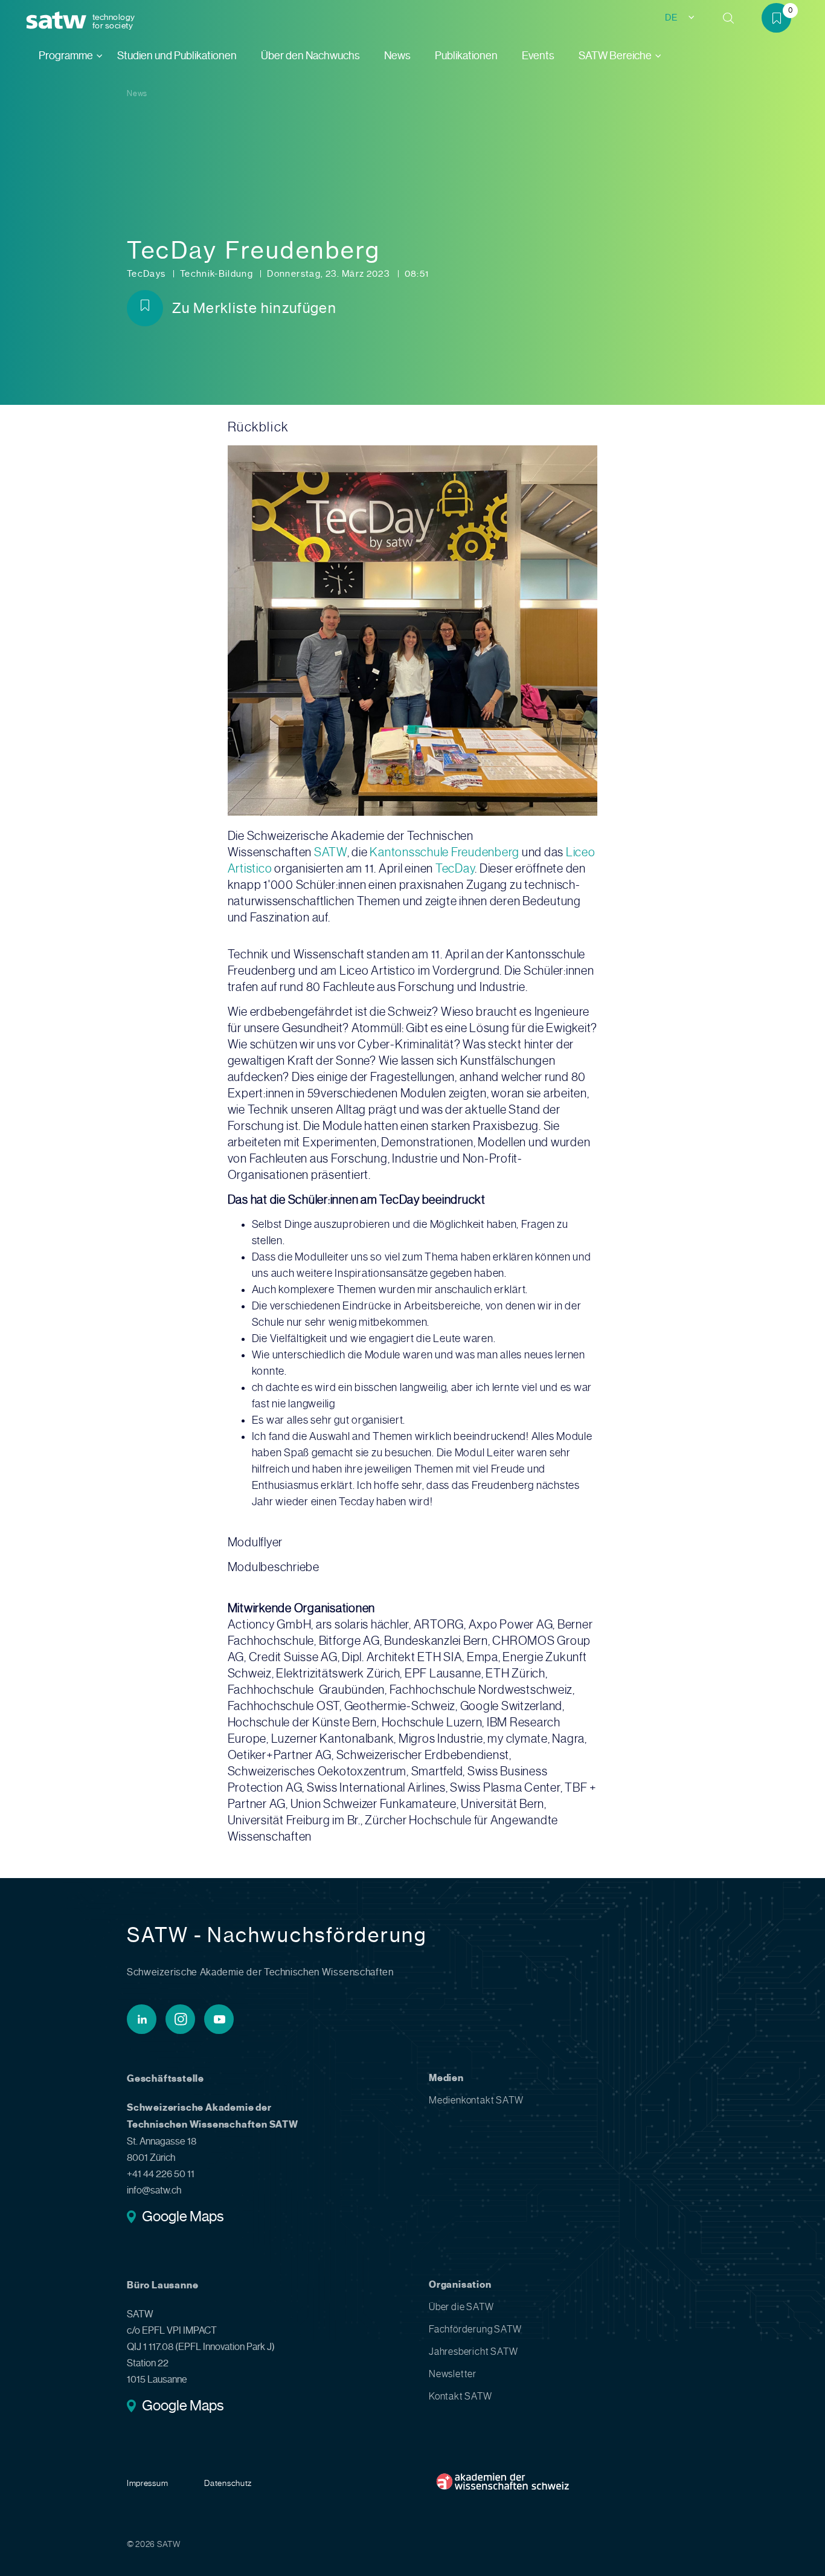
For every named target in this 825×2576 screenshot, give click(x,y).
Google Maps (183, 2218)
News (397, 56)
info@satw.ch (154, 2190)
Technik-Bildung (218, 274)
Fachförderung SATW (475, 2329)
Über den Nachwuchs (310, 56)
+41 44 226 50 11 (161, 2174)
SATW (331, 852)
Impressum (147, 2483)
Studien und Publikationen (177, 56)
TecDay (455, 869)
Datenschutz (228, 2483)
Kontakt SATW (461, 2396)
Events (538, 56)
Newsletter (453, 2374)
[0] (781, 20)
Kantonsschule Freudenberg (445, 852)
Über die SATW (461, 2307)
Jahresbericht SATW (473, 2352)
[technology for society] (59, 21)
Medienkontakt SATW (476, 2100)
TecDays (147, 274)
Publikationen (466, 56)
